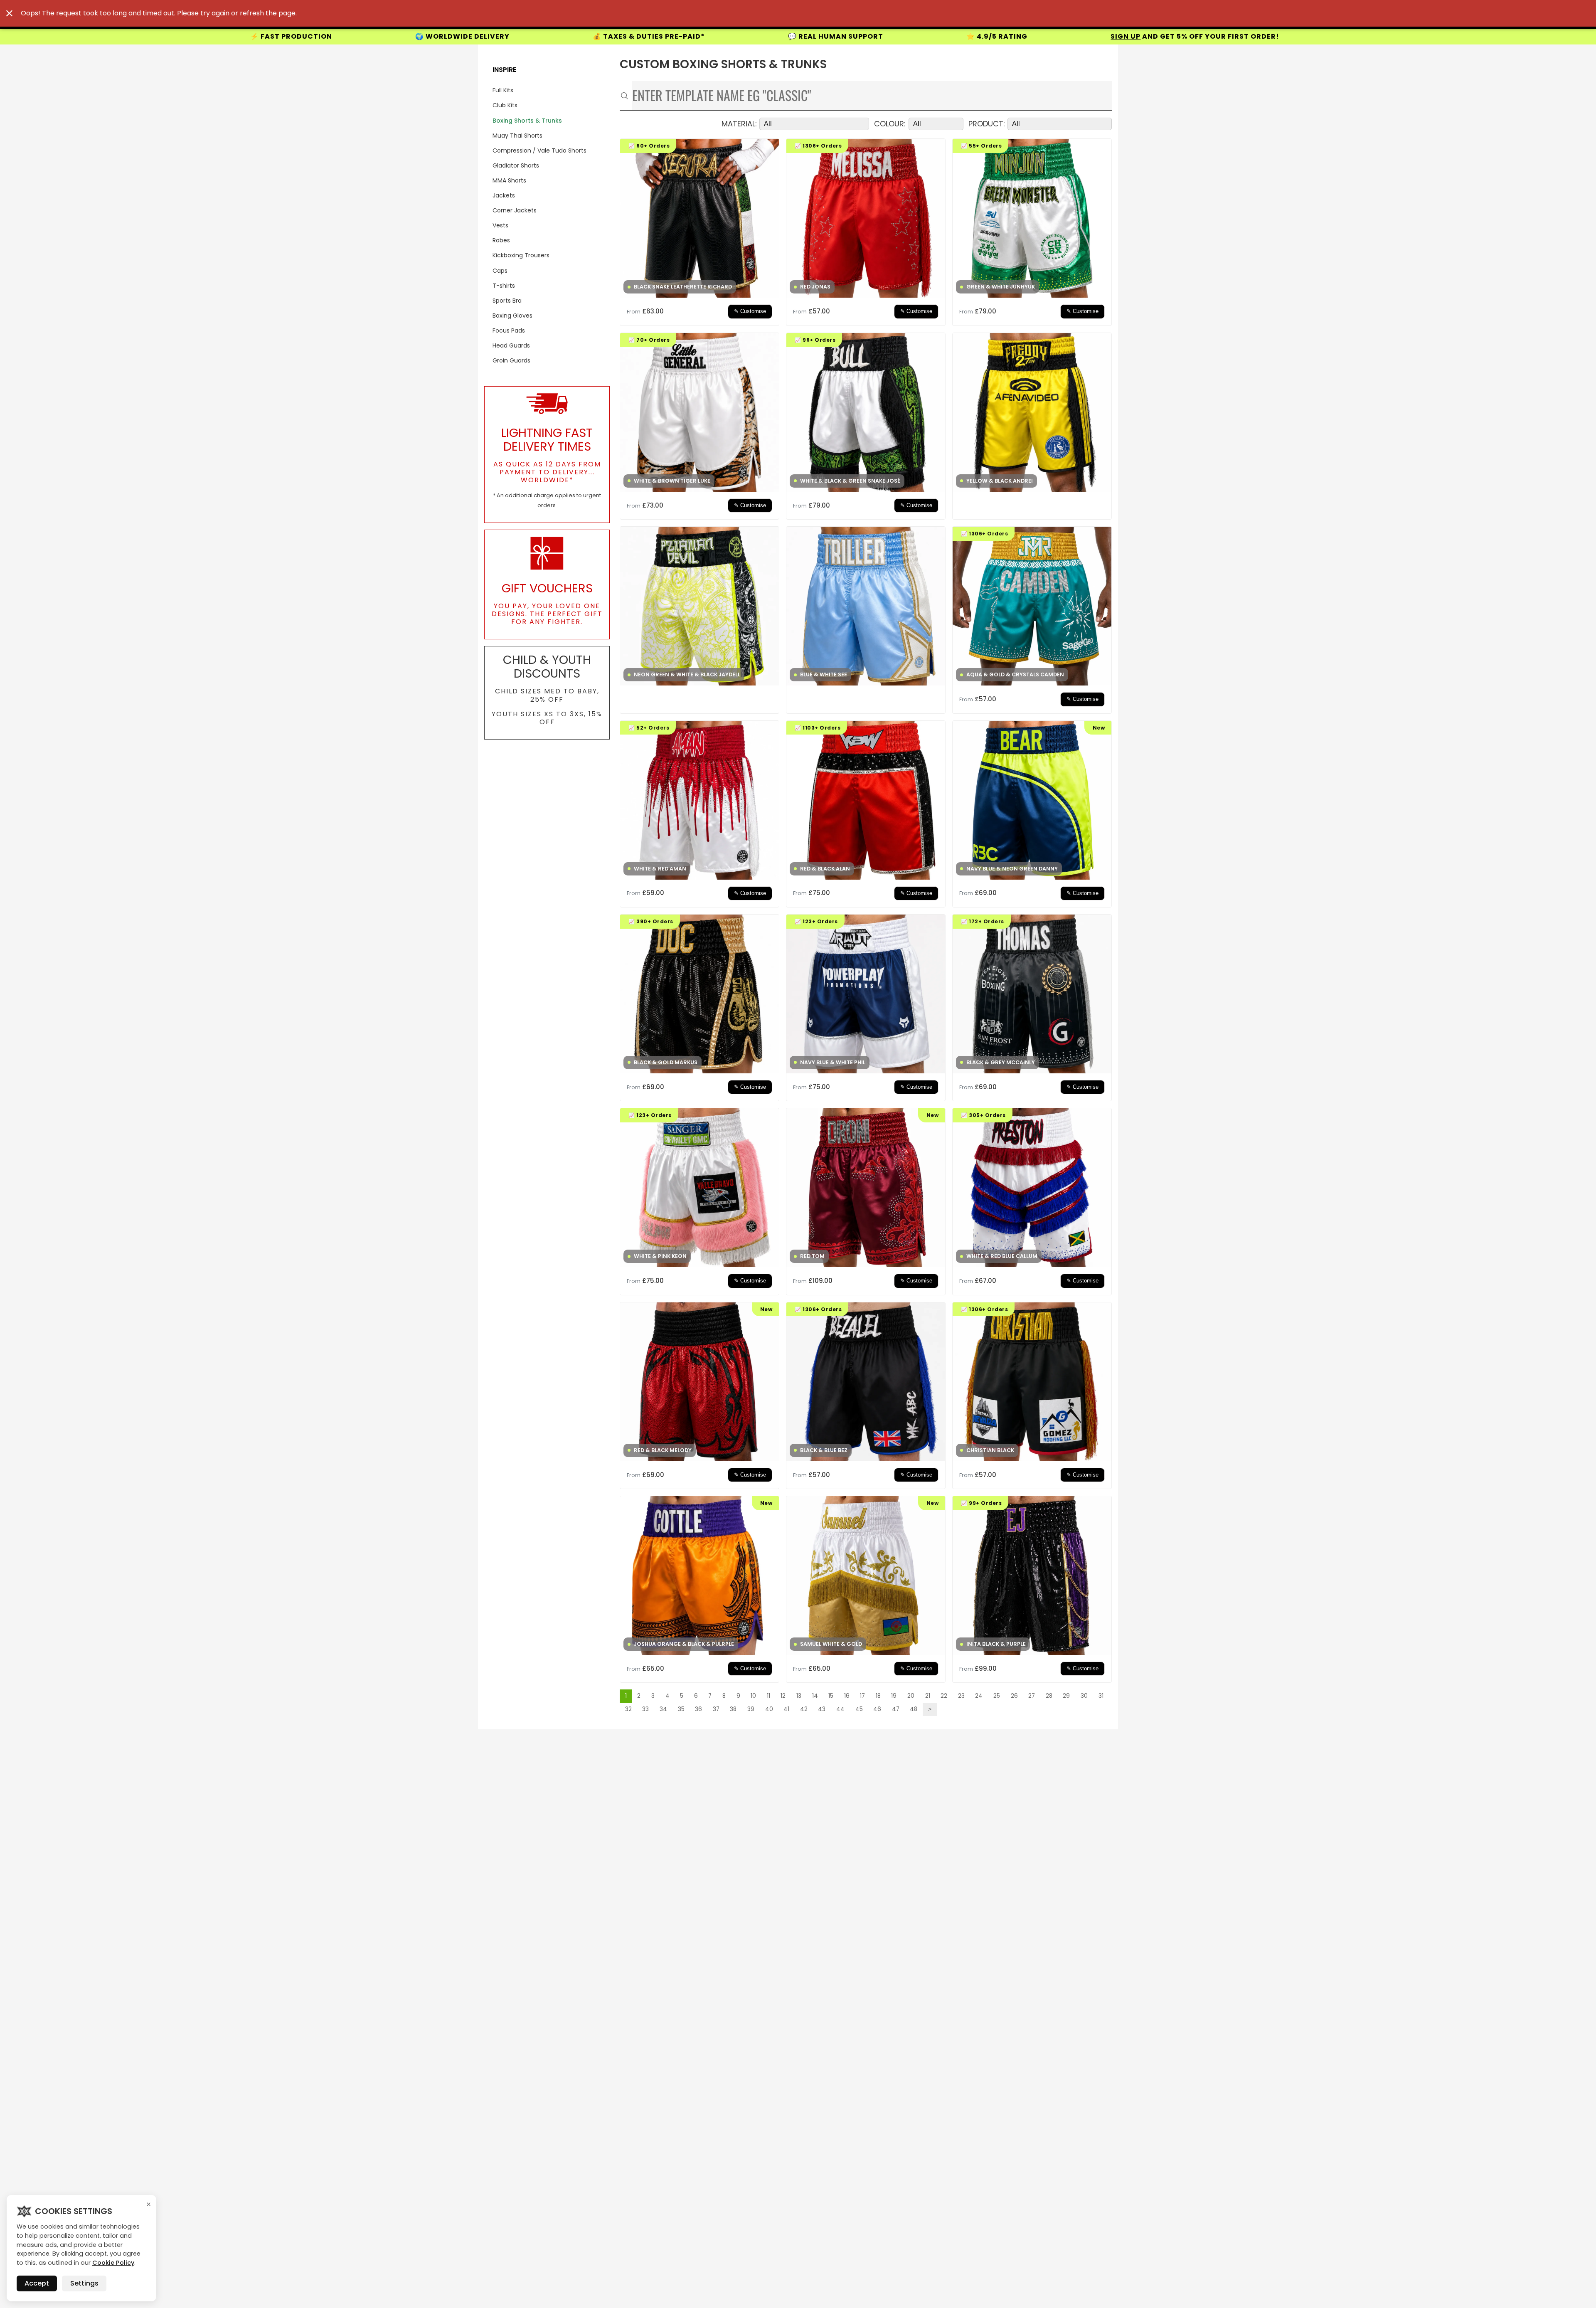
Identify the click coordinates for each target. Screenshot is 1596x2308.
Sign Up (706, 36)
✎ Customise (750, 311)
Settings (84, 2283)
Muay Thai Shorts (517, 136)
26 (1014, 1696)
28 (1049, 1696)
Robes (501, 240)
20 (911, 1696)
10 (753, 1696)
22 (944, 1696)
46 (877, 1709)
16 (847, 1696)
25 (997, 1696)
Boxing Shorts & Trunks (527, 121)
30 (1084, 1696)
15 (831, 1696)
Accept (37, 2283)
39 (751, 1709)
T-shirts (504, 286)
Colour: (890, 124)
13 (799, 1696)
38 (733, 1709)
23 (961, 1696)
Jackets (504, 195)
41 (786, 1709)
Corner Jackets (515, 210)
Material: (739, 124)
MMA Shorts (509, 180)
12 (783, 1696)
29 (1066, 1696)
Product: (987, 124)
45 (859, 1709)
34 (663, 1709)
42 (804, 1709)
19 (894, 1696)
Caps (500, 271)
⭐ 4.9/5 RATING (578, 36)
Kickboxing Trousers (521, 255)
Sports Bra (507, 301)
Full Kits (503, 90)
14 (815, 1696)
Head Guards (511, 345)
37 (716, 1709)
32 (628, 1709)
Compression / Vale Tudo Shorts (539, 150)
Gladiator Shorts (516, 165)
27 (1032, 1696)
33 (645, 1709)
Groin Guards (511, 360)
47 (896, 1709)
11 (768, 1696)
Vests (500, 225)
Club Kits (505, 105)
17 (862, 1696)
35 (681, 1709)
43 (822, 1709)
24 (979, 1696)
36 (698, 1709)
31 (1101, 1696)
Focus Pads (509, 330)
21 (928, 1696)
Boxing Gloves (512, 316)
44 (840, 1709)
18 (878, 1696)
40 (769, 1709)
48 (914, 1709)
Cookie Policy (113, 2263)
